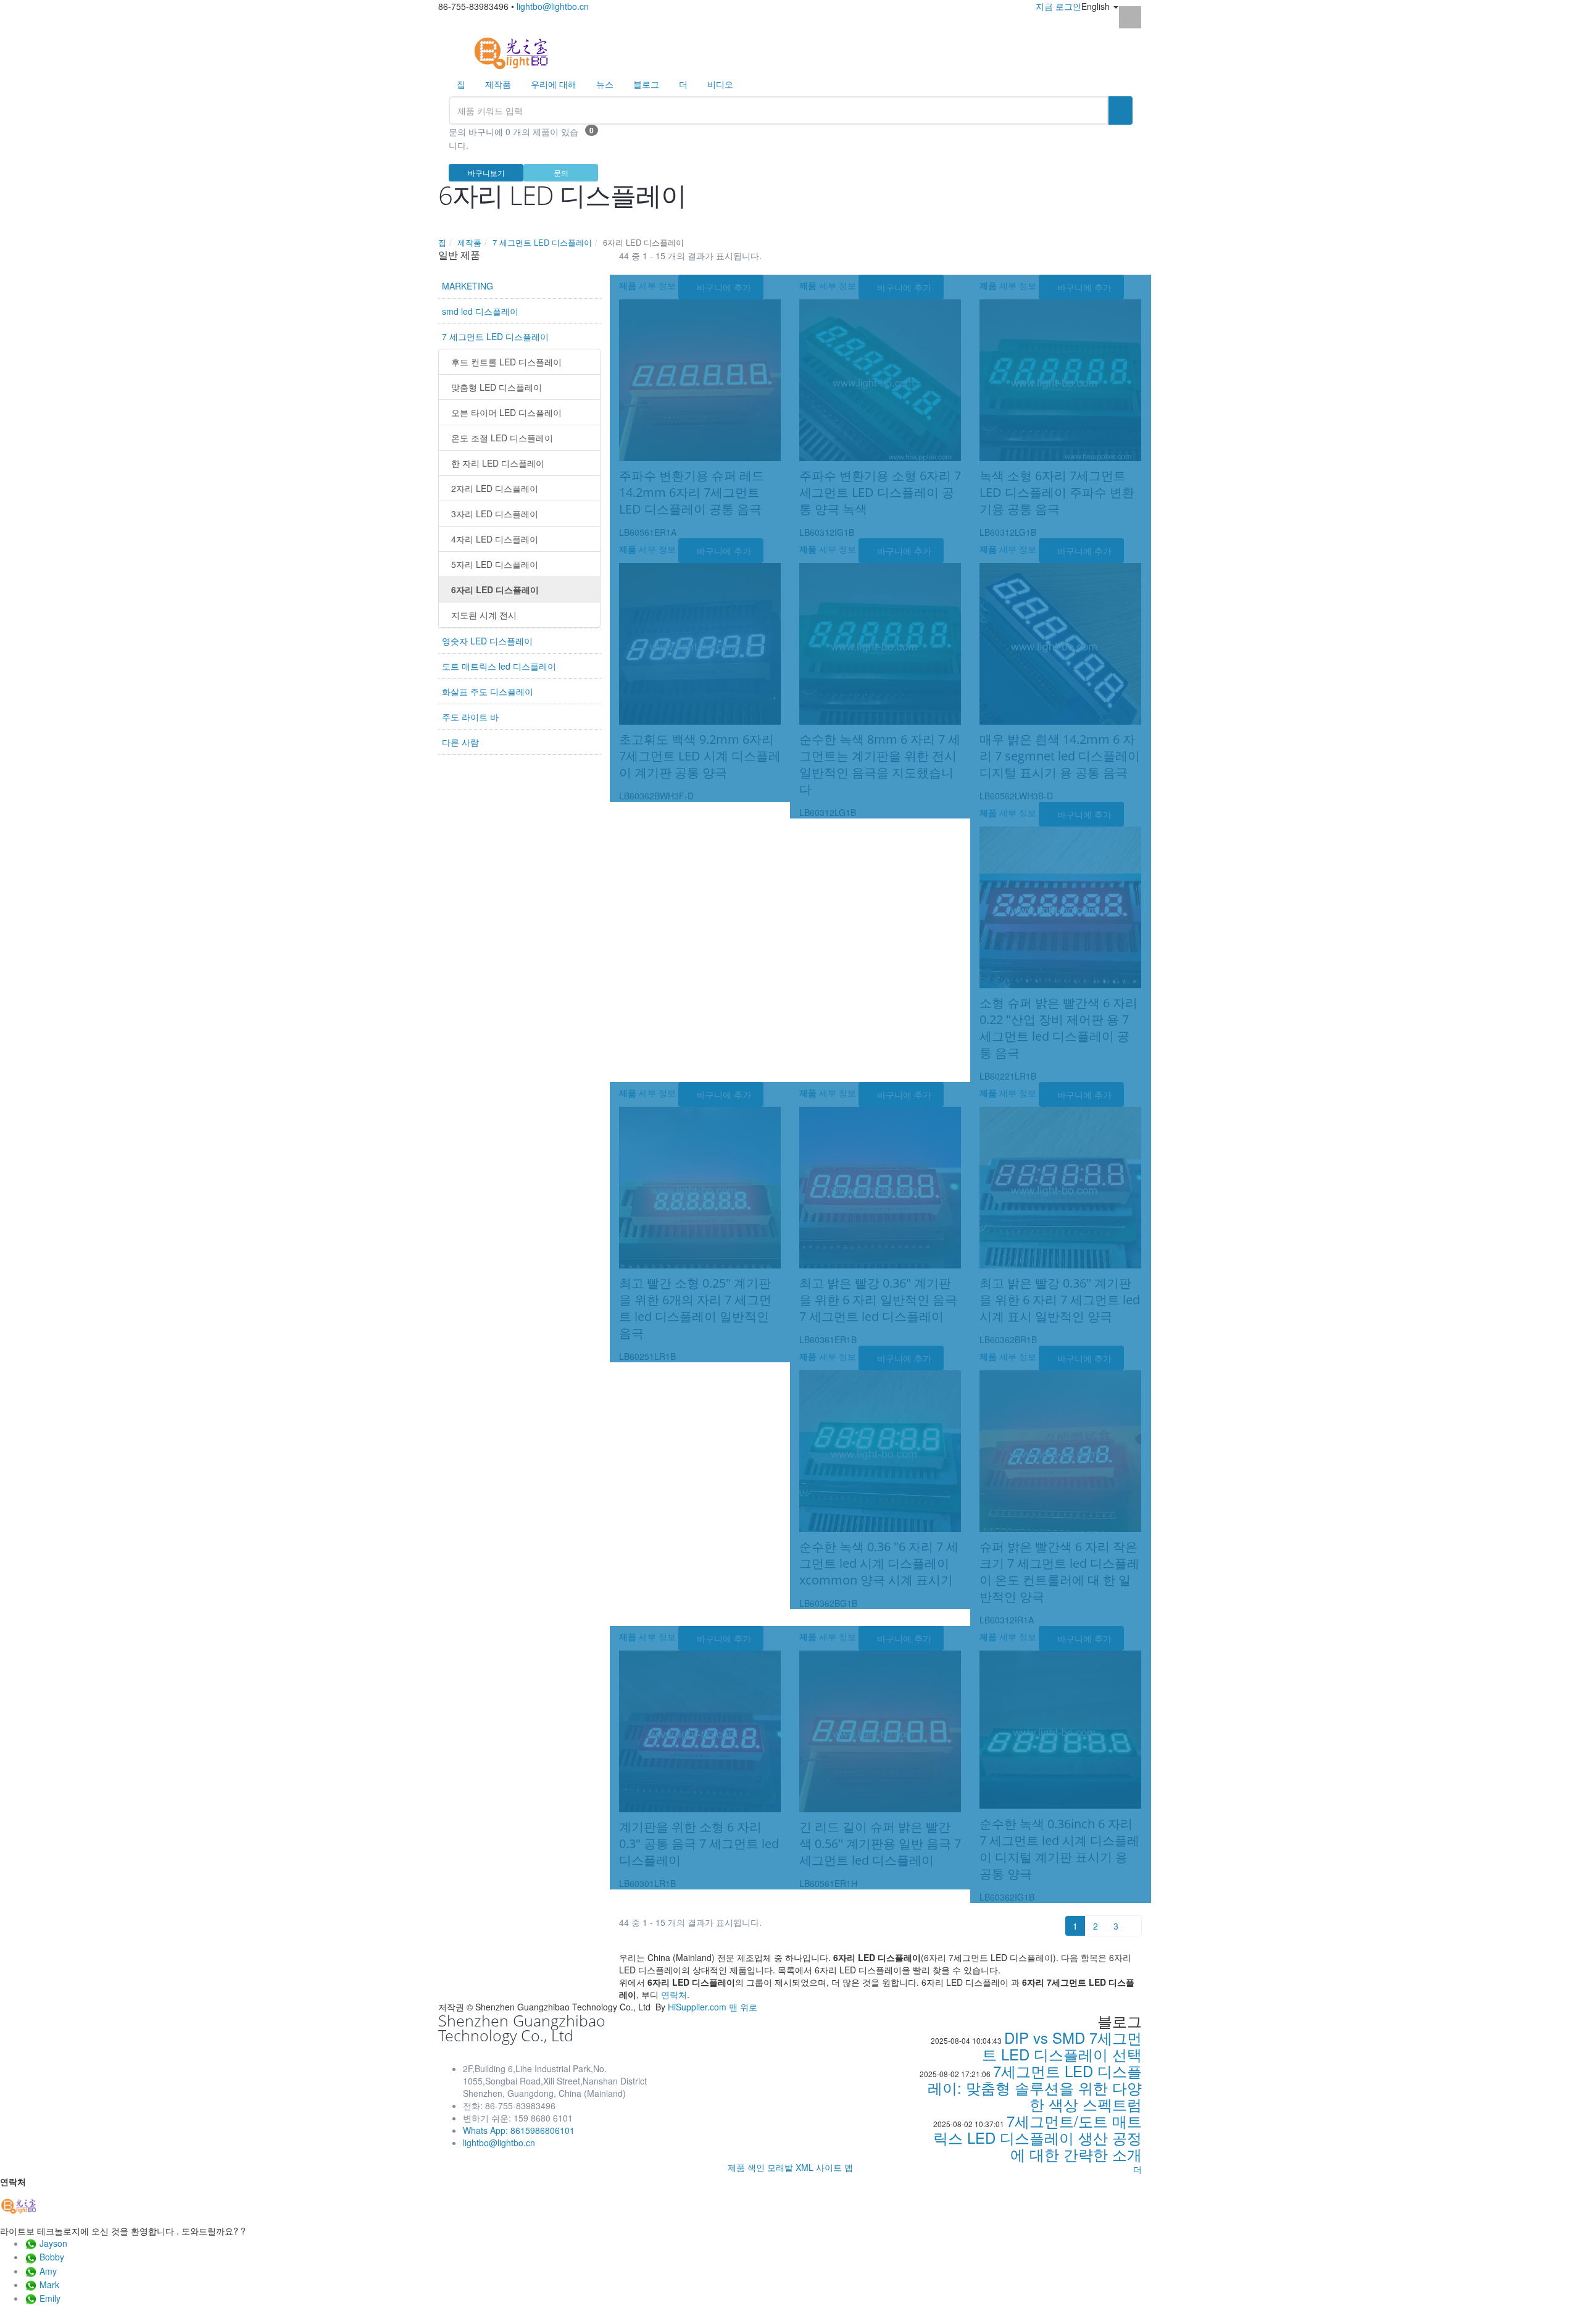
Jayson (53, 2243)
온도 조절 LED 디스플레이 (502, 438)
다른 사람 (460, 742)
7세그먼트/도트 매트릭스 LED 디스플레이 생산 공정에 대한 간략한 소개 (1037, 2137)
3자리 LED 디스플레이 (495, 514)
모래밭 (780, 2167)
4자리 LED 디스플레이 (495, 539)
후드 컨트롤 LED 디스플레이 (506, 362)
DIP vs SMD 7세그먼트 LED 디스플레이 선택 (1062, 2046)
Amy (48, 2271)
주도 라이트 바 (470, 717)
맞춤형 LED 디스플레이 (497, 387)
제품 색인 (746, 2167)
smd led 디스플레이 (480, 311)
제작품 (498, 84)
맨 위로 (743, 2007)
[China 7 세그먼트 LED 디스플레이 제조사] (511, 52)
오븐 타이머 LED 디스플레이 (506, 412)
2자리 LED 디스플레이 (495, 488)
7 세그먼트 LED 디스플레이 (542, 242)
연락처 (674, 1994)
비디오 (720, 84)
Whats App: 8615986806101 (519, 2130)
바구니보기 (486, 173)
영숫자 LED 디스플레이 (487, 641)
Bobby (52, 2257)
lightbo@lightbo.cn (553, 6)
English (1097, 6)
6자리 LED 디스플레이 (495, 589)
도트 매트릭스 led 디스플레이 (499, 666)
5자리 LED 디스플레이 (495, 564)
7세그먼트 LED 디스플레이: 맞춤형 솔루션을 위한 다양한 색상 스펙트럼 (1035, 2087)
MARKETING (468, 286)
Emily (50, 2298)
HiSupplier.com (697, 2007)
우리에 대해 (554, 84)
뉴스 (605, 84)
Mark (49, 2284)
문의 (561, 173)
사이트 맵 (834, 2167)
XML (805, 2167)
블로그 (646, 84)
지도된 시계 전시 (484, 615)
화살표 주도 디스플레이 (488, 691)
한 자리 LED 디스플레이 (498, 463)
